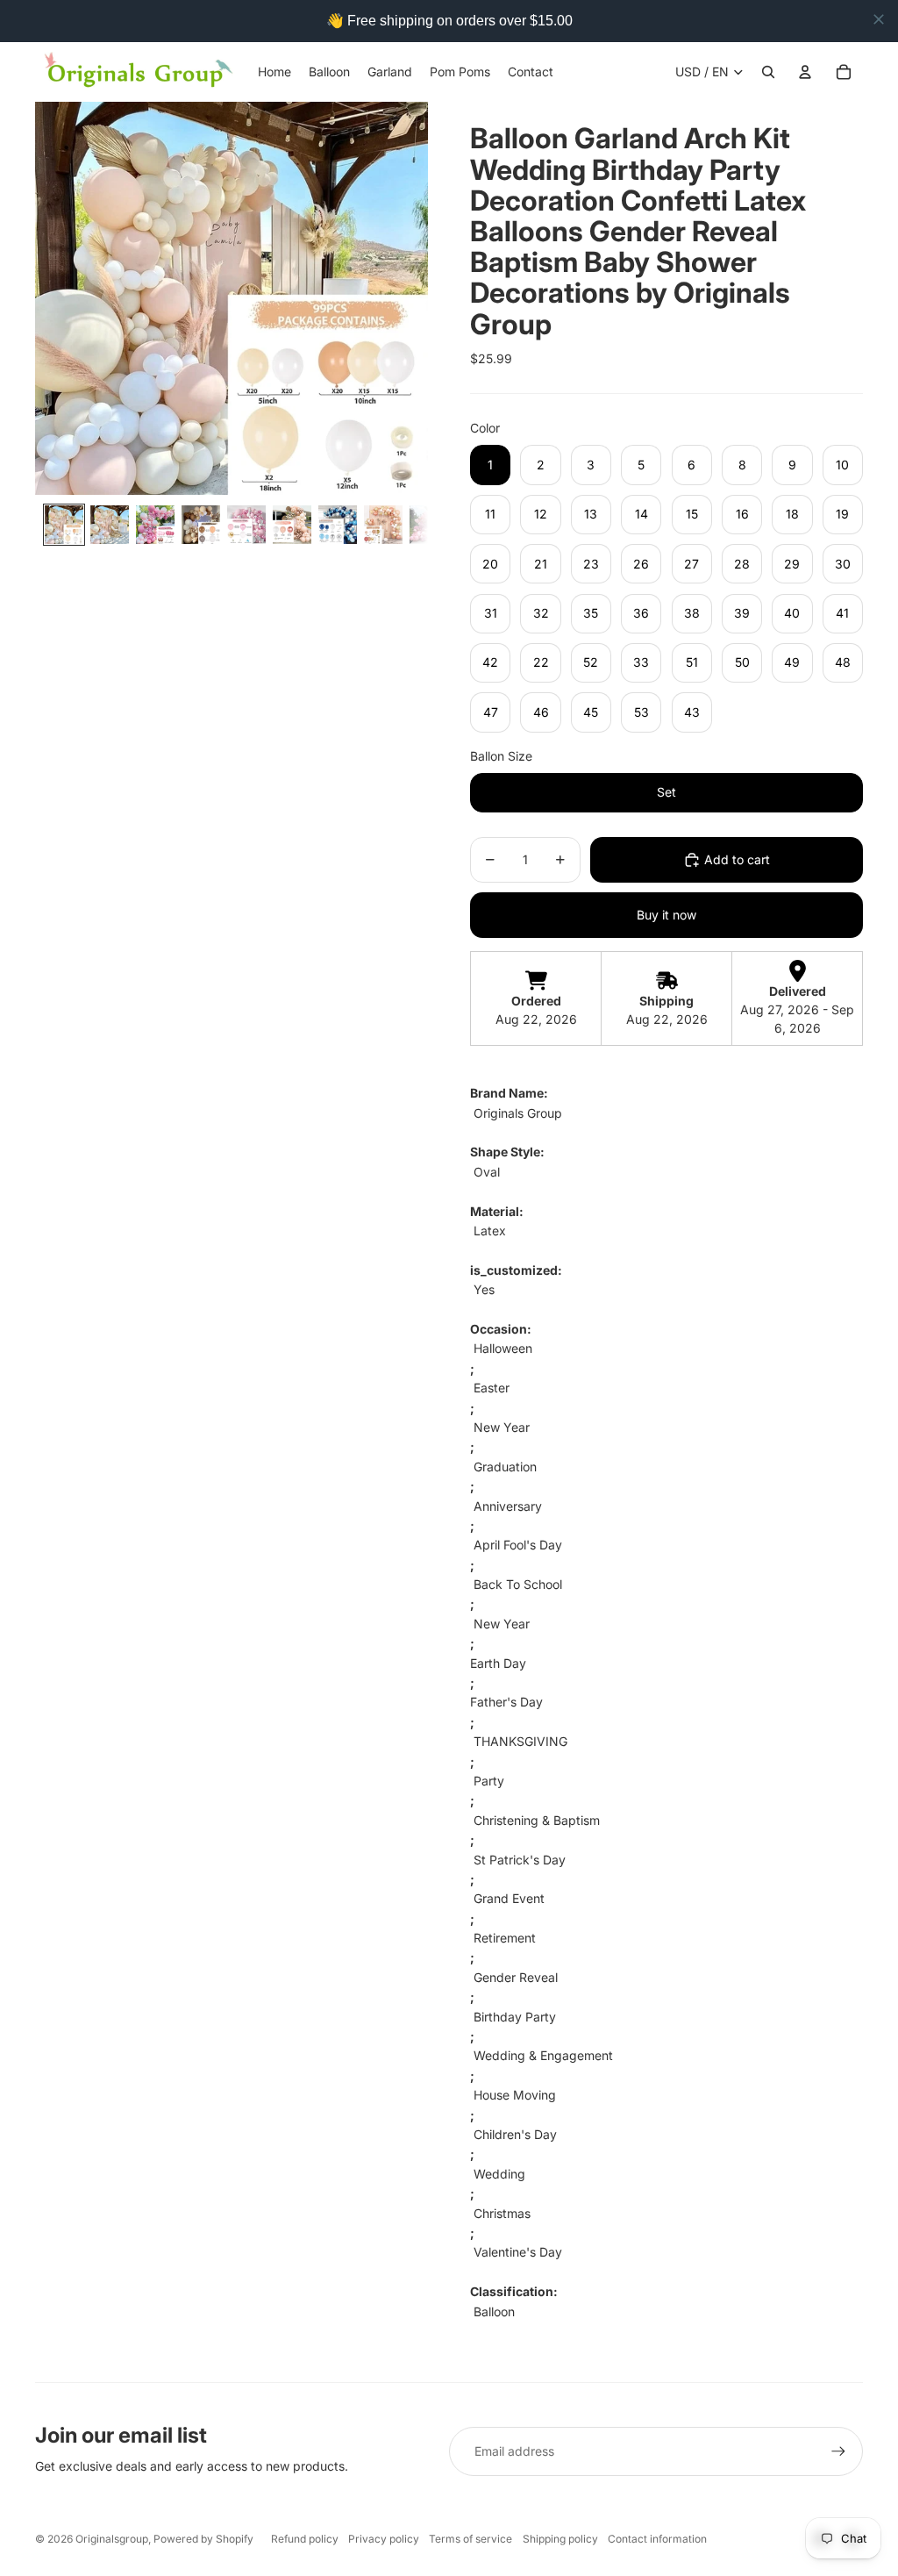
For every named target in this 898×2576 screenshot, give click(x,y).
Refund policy (305, 2539)
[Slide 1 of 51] (64, 525)
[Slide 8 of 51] (383, 525)
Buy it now (666, 915)
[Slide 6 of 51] (292, 525)
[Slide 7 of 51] (338, 525)
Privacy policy (384, 2539)
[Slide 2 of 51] (110, 525)
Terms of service (470, 2539)
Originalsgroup (112, 2539)
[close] (879, 19)
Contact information (657, 2539)
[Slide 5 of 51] (246, 525)
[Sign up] (838, 2451)
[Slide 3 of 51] (155, 525)
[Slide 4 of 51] (201, 525)
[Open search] (768, 72)
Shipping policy (560, 2539)
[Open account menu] (805, 72)
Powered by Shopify (203, 2539)
